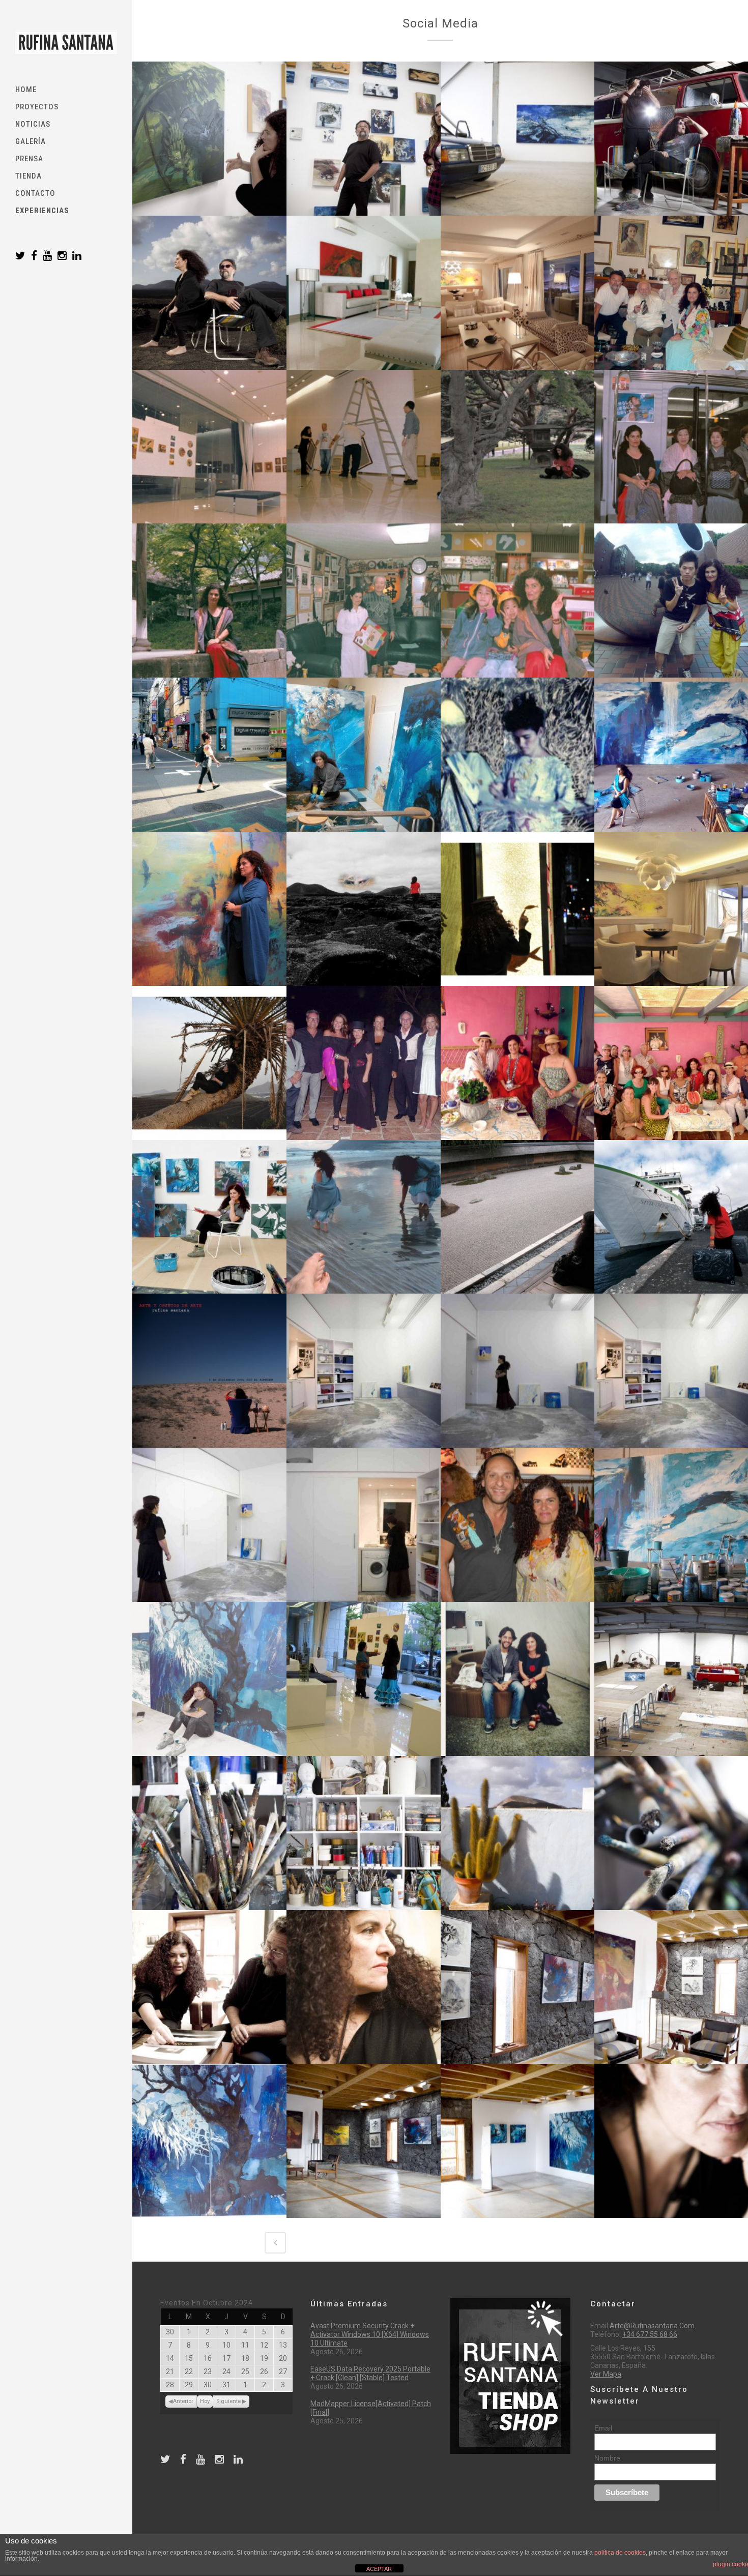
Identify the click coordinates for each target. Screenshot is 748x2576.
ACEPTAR (379, 2569)
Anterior (183, 2401)
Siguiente (228, 2401)
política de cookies (620, 2553)
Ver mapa (606, 2374)
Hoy (205, 2401)
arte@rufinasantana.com (652, 2326)
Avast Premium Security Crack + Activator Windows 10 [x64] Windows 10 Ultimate (370, 2334)
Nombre (607, 2458)
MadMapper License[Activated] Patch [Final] (371, 2408)
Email (603, 2428)
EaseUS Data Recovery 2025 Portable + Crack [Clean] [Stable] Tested (370, 2373)
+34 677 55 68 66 (650, 2334)
